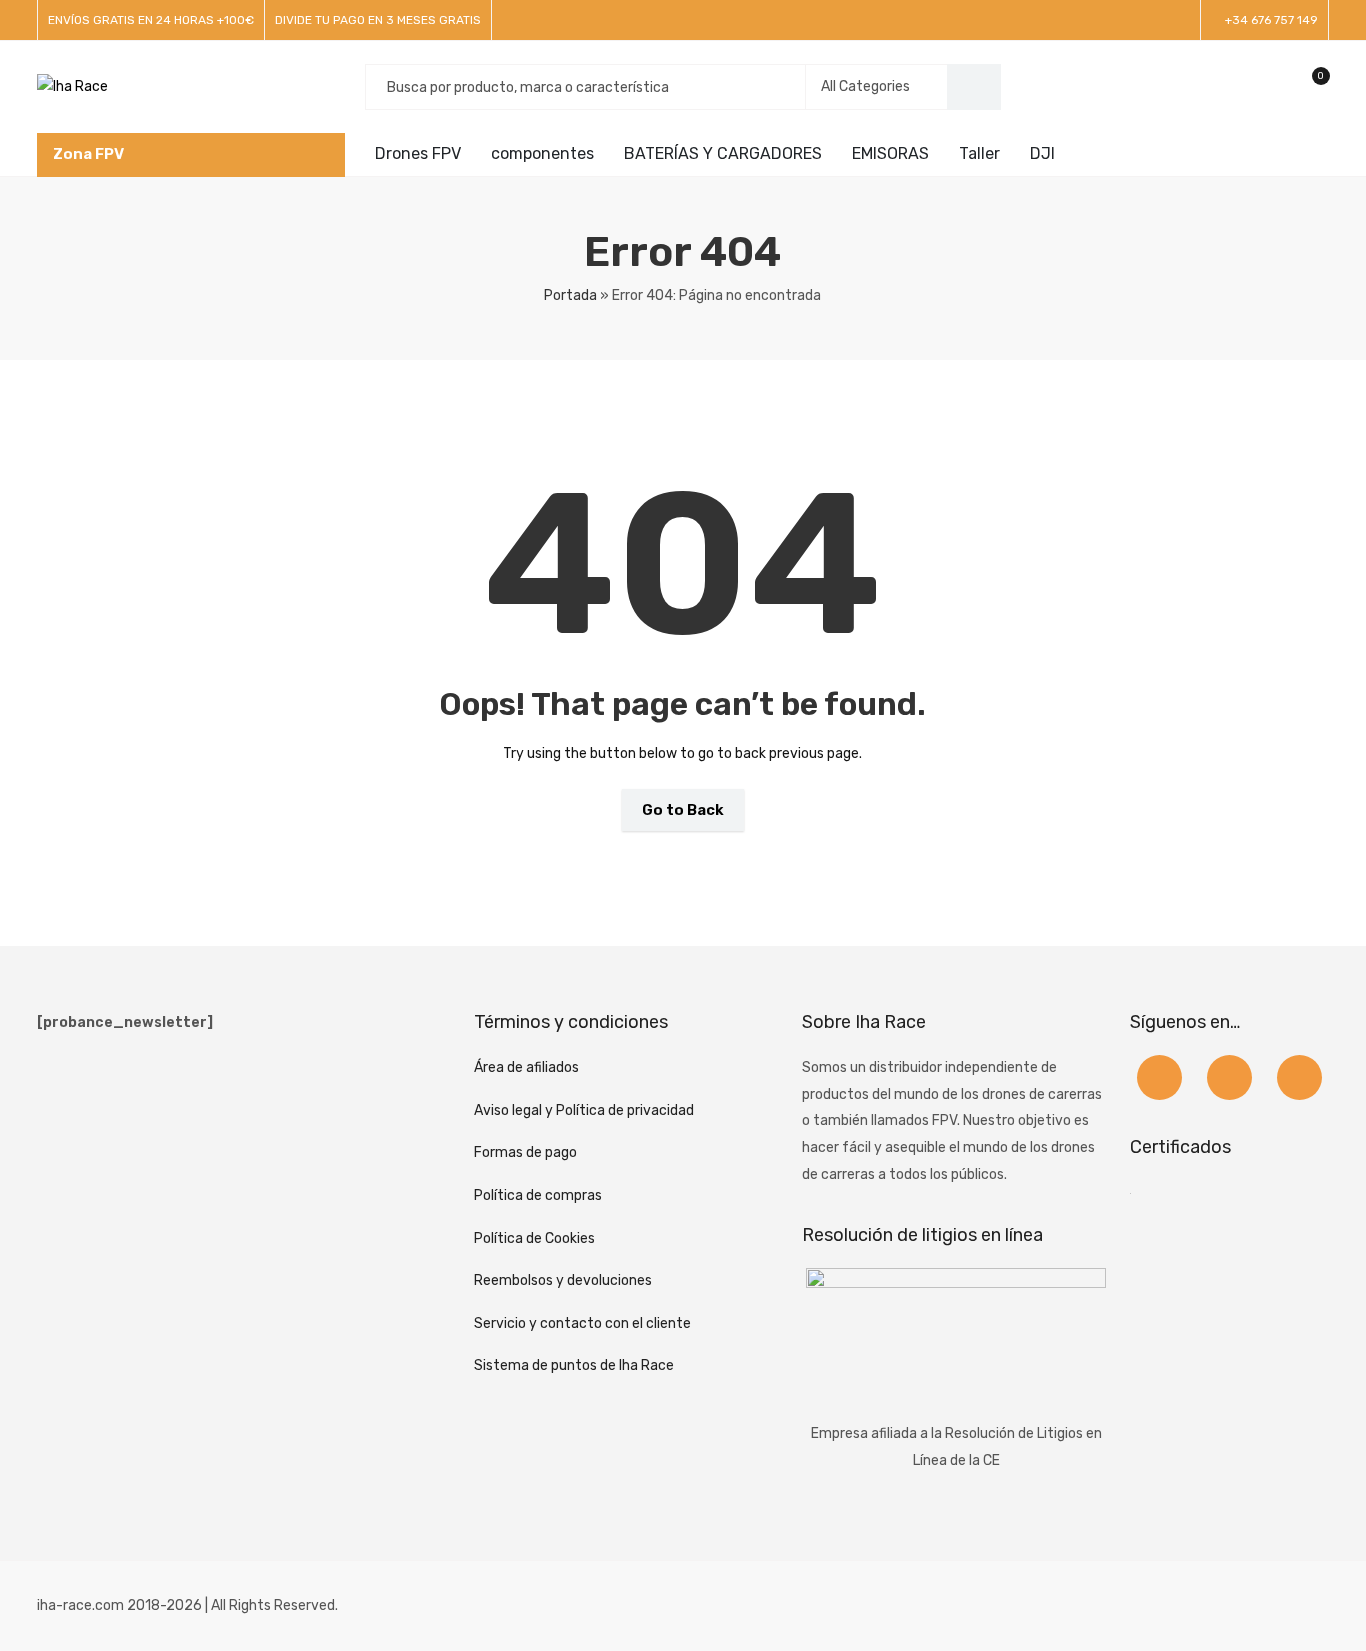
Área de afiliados (526, 1067)
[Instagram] (1229, 1077)
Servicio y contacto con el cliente (582, 1323)
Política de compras (538, 1195)
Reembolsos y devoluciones (563, 1280)
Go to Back (683, 810)
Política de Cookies (534, 1238)
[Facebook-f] (1159, 1077)
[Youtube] (1299, 1077)
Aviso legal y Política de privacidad (584, 1110)
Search (974, 87)
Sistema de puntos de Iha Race (574, 1365)
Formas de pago (525, 1152)
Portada (570, 295)
